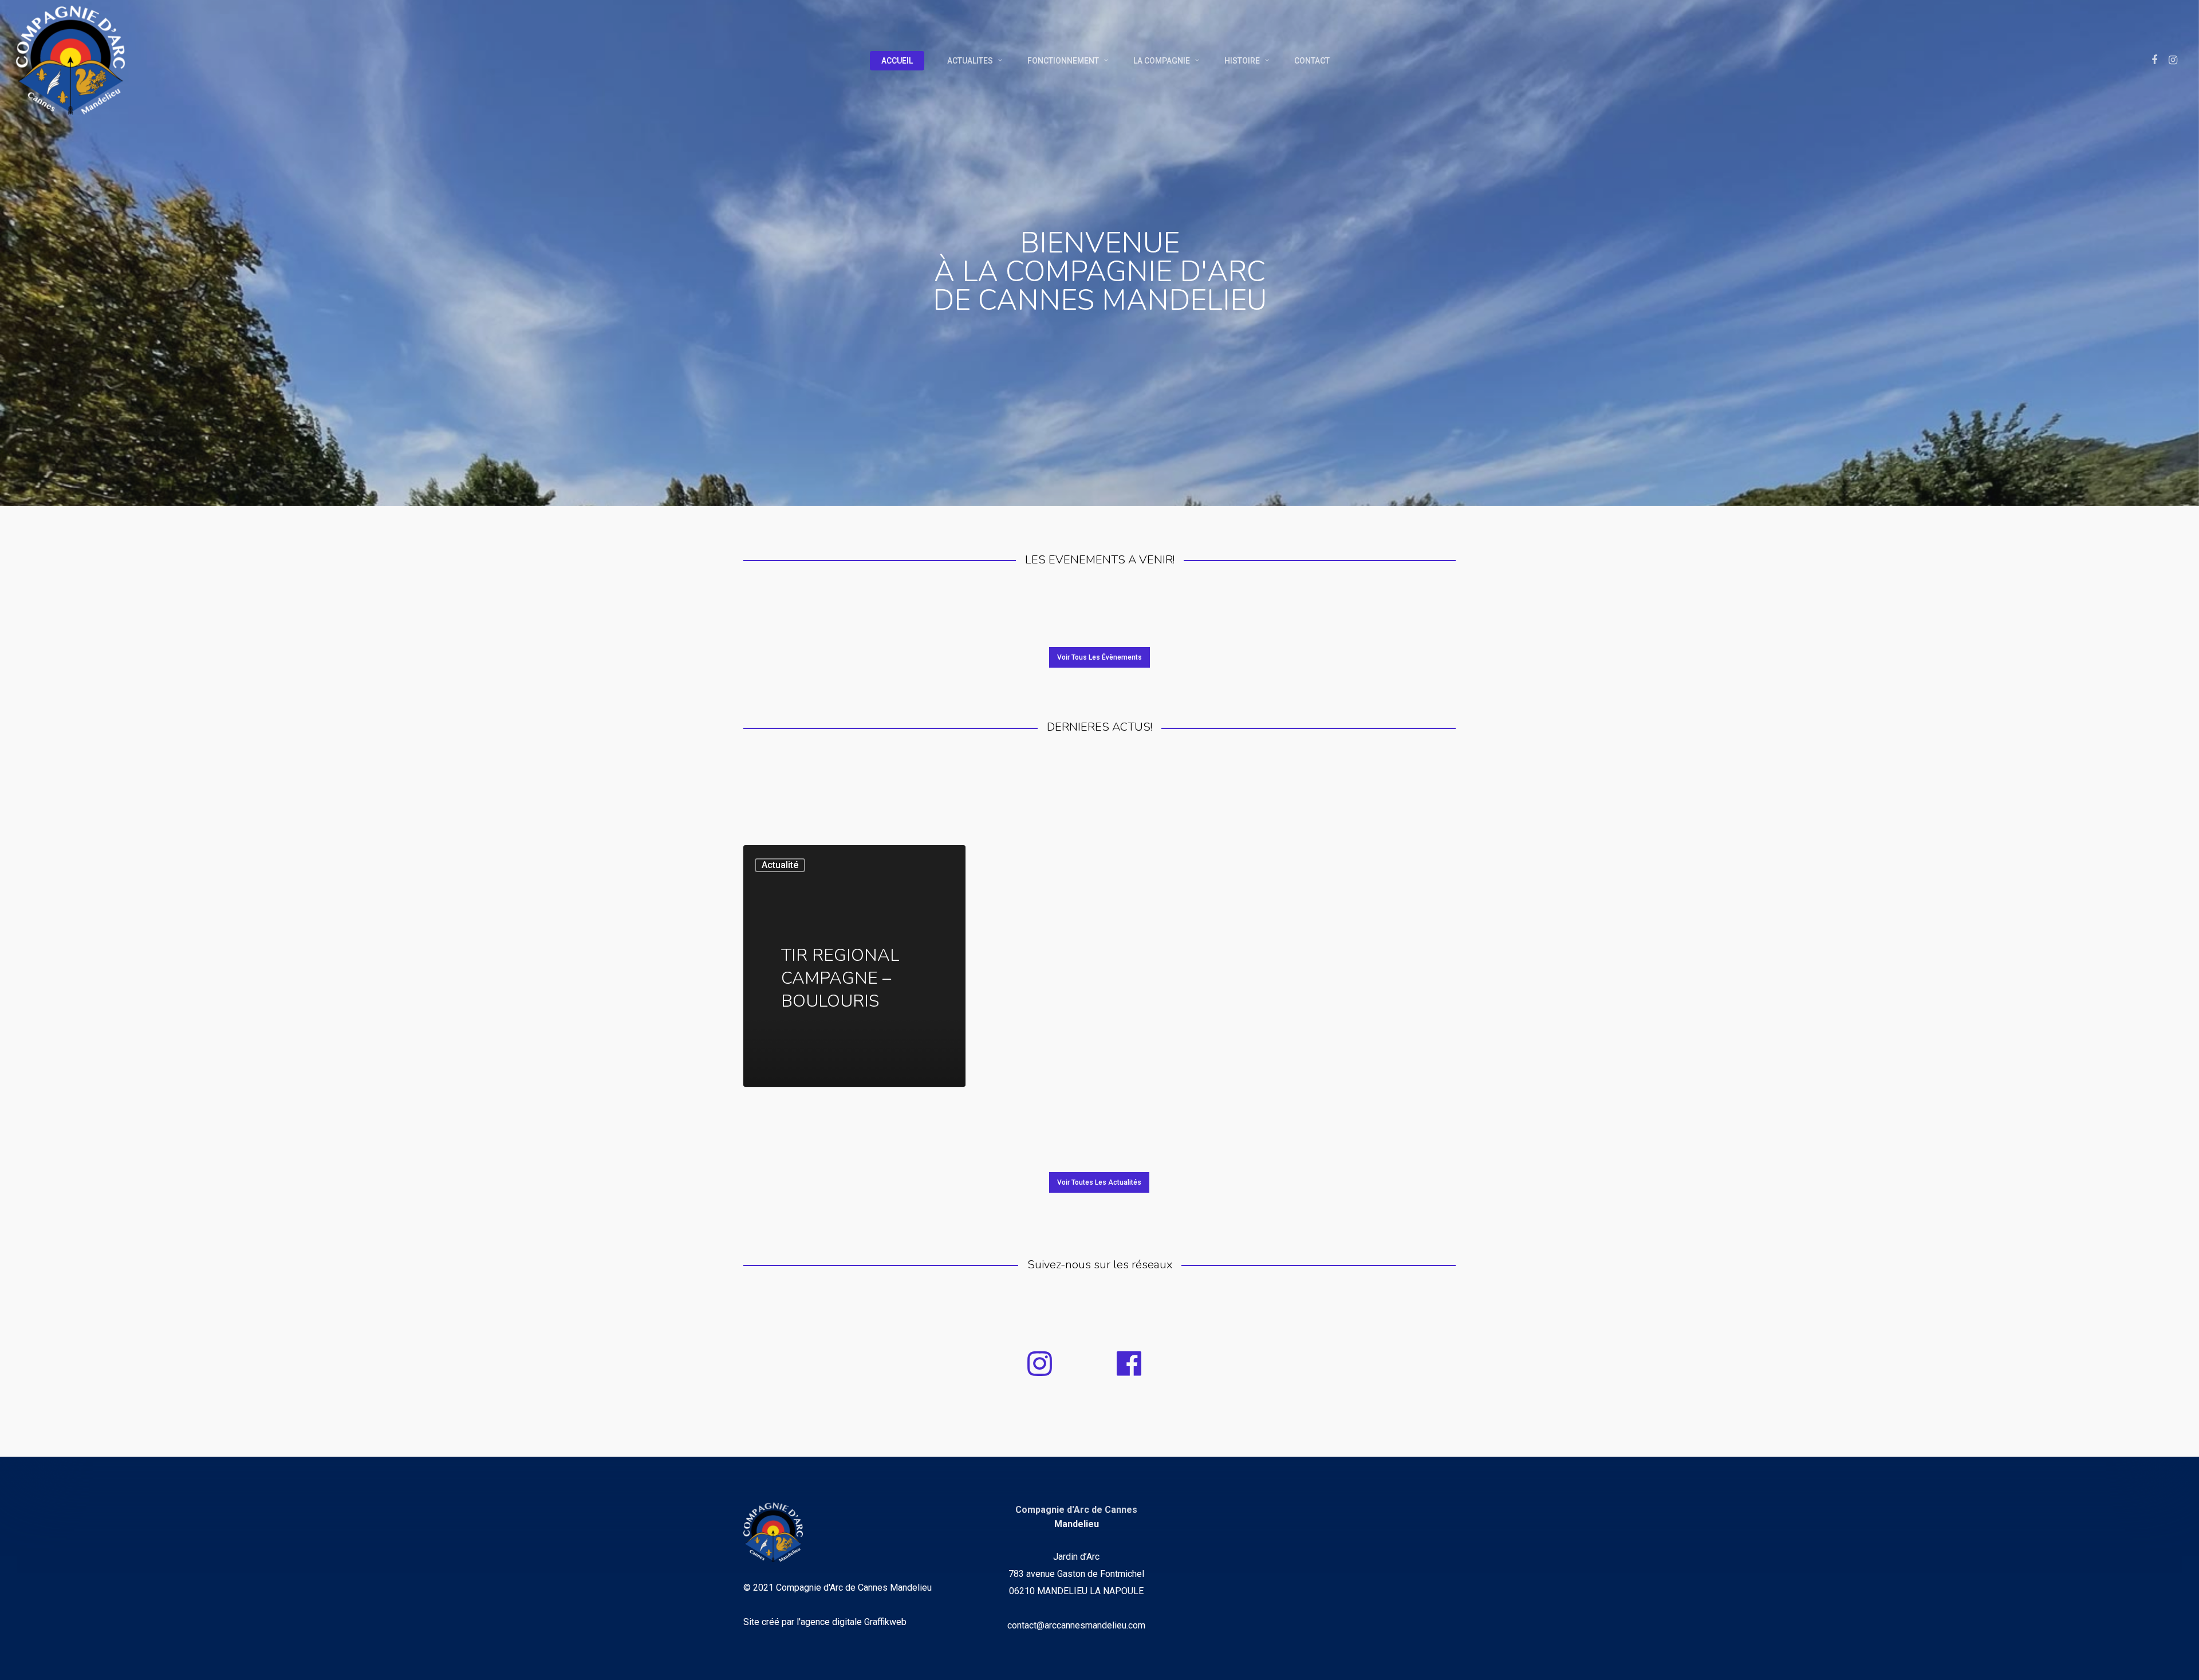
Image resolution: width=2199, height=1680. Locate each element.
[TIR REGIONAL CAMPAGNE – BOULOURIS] (854, 966)
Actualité (780, 865)
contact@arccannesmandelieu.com (1076, 1625)
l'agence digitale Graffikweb (852, 1622)
